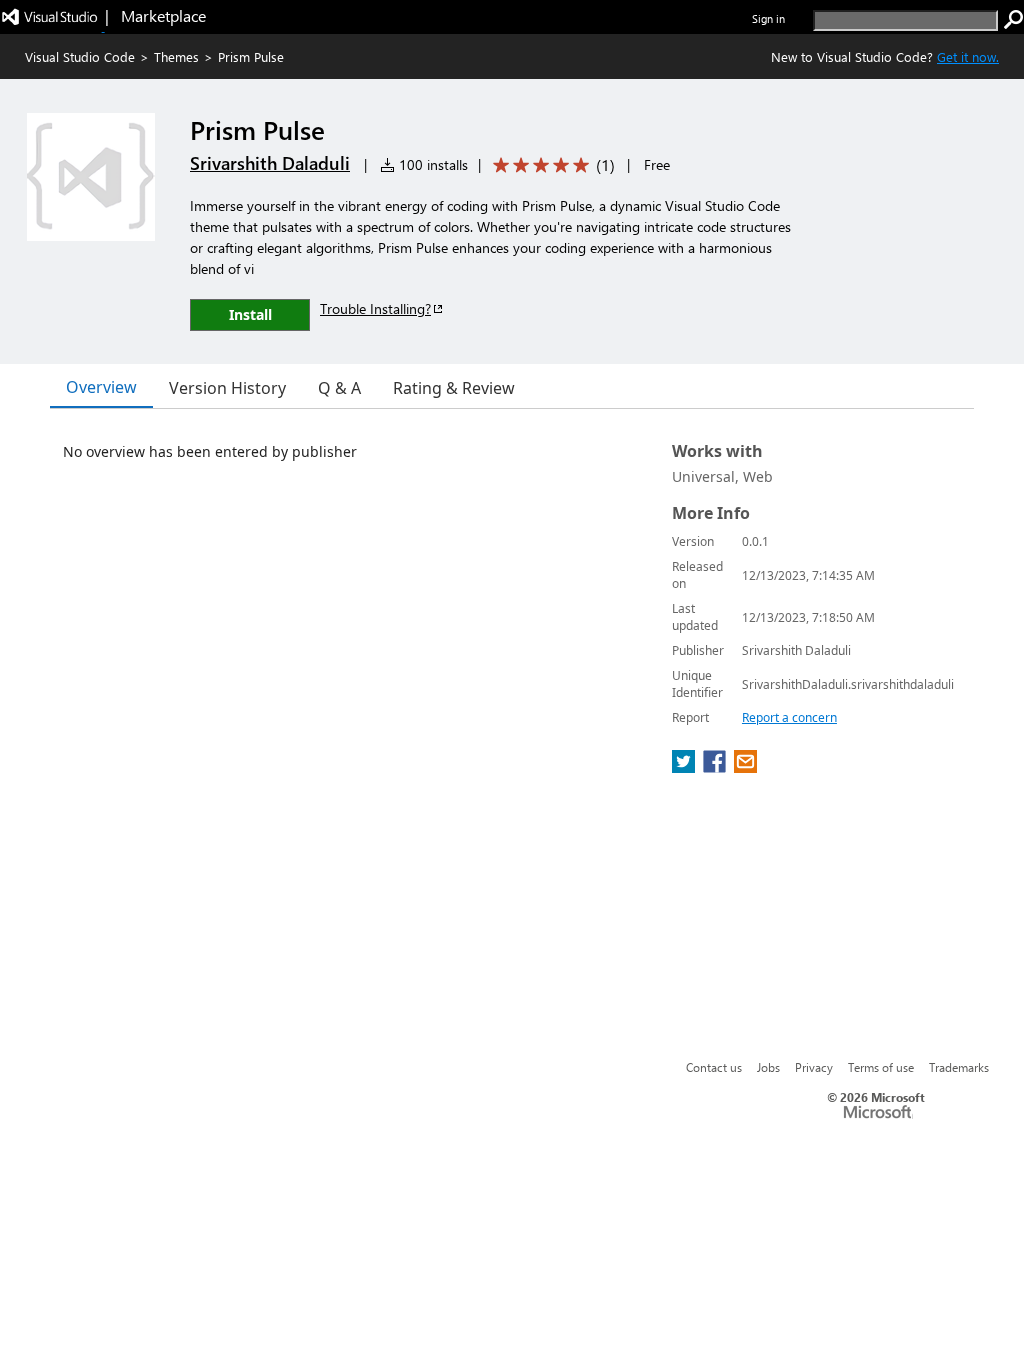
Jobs (768, 1067)
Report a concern (789, 717)
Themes (176, 56)
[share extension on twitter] (685, 767)
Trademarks (959, 1067)
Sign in (768, 18)
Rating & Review (454, 388)
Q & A (339, 388)
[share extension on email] (745, 767)
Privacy (814, 1067)
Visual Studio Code (80, 56)
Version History (227, 388)
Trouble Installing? (375, 308)
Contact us (714, 1067)
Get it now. (968, 56)
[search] (1014, 20)
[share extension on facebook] (716, 767)
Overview (101, 387)
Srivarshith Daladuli (270, 163)
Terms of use (881, 1067)
